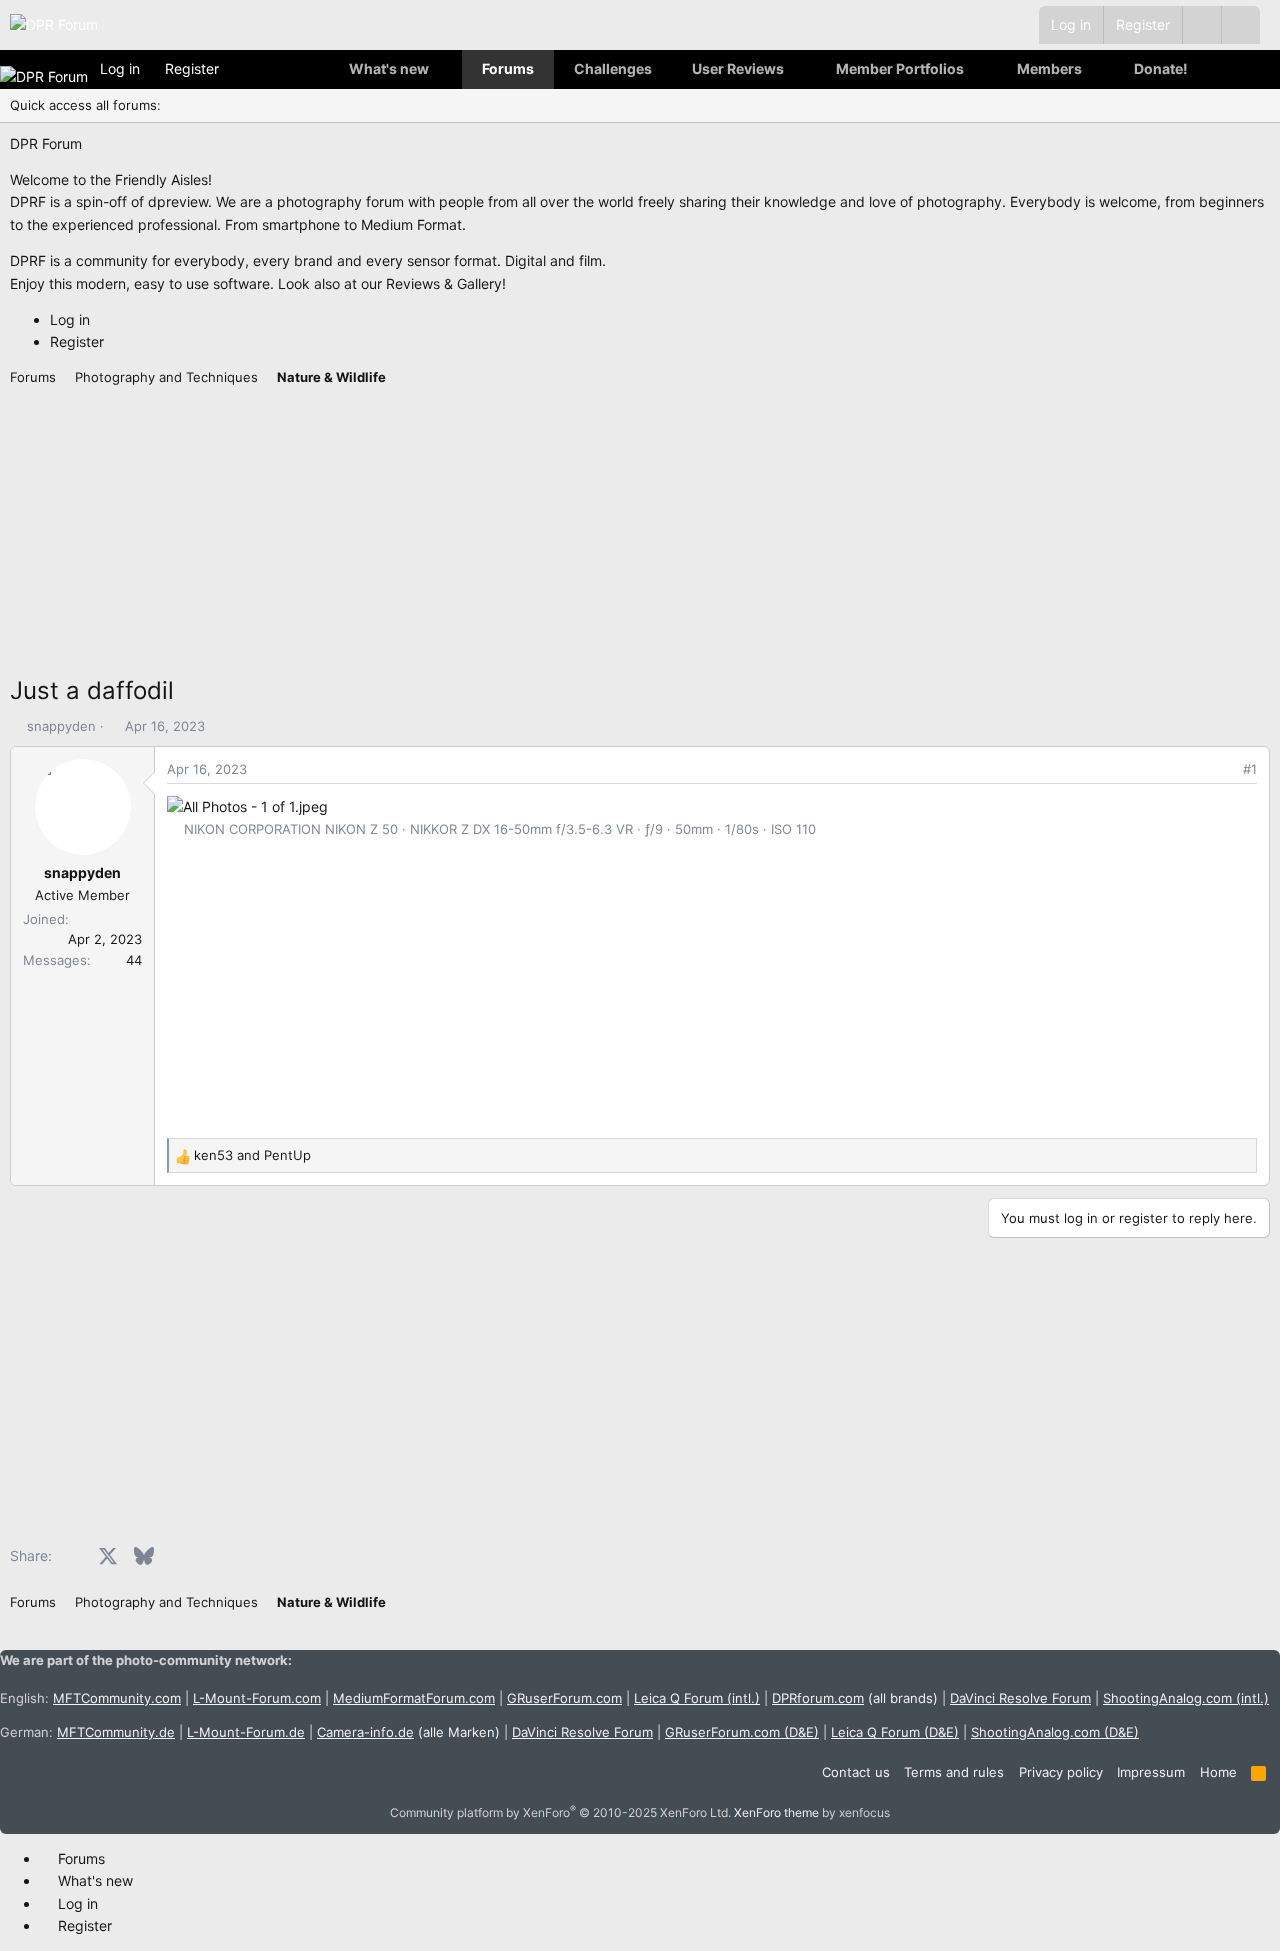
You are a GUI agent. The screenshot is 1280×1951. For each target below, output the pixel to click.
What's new (389, 68)
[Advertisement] (610, 532)
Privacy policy (1061, 1772)
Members (1049, 68)
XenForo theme (776, 1812)
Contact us (856, 1772)
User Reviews (738, 68)
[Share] (1222, 769)
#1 (1250, 769)
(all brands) (855, 1698)
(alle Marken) (408, 1732)
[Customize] (1201, 25)
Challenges (613, 68)
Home (1218, 1772)
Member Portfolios (900, 68)
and (252, 1155)
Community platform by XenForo (560, 1812)
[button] (1240, 25)
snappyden (61, 726)
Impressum (1151, 1772)
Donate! (1161, 68)
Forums (508, 68)
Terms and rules (954, 1772)
